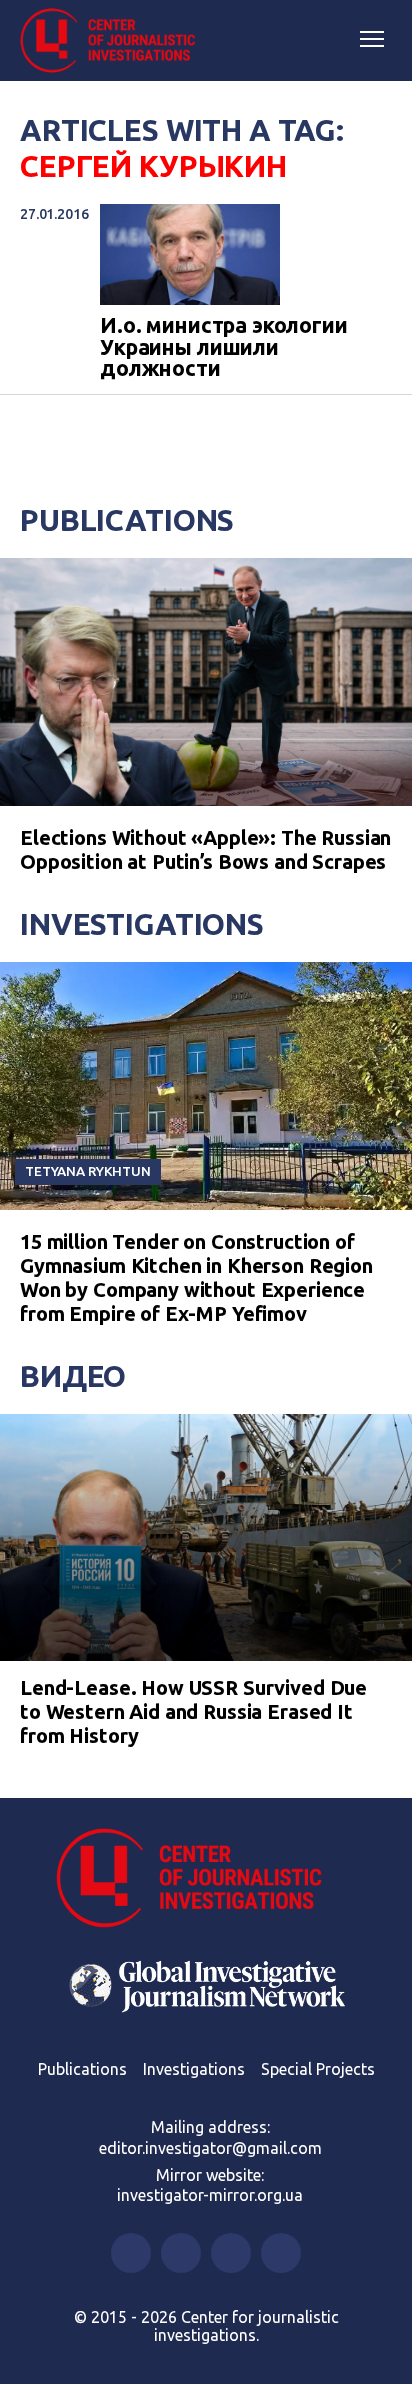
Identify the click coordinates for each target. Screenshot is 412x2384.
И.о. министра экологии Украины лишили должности (224, 347)
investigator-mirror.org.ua (210, 2195)
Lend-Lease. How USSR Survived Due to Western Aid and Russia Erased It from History (193, 1711)
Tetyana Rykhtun (88, 1171)
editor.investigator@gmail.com (210, 2148)
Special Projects (318, 2069)
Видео (73, 1376)
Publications (127, 520)
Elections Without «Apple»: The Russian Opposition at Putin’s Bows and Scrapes (205, 849)
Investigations (142, 924)
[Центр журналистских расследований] (115, 41)
